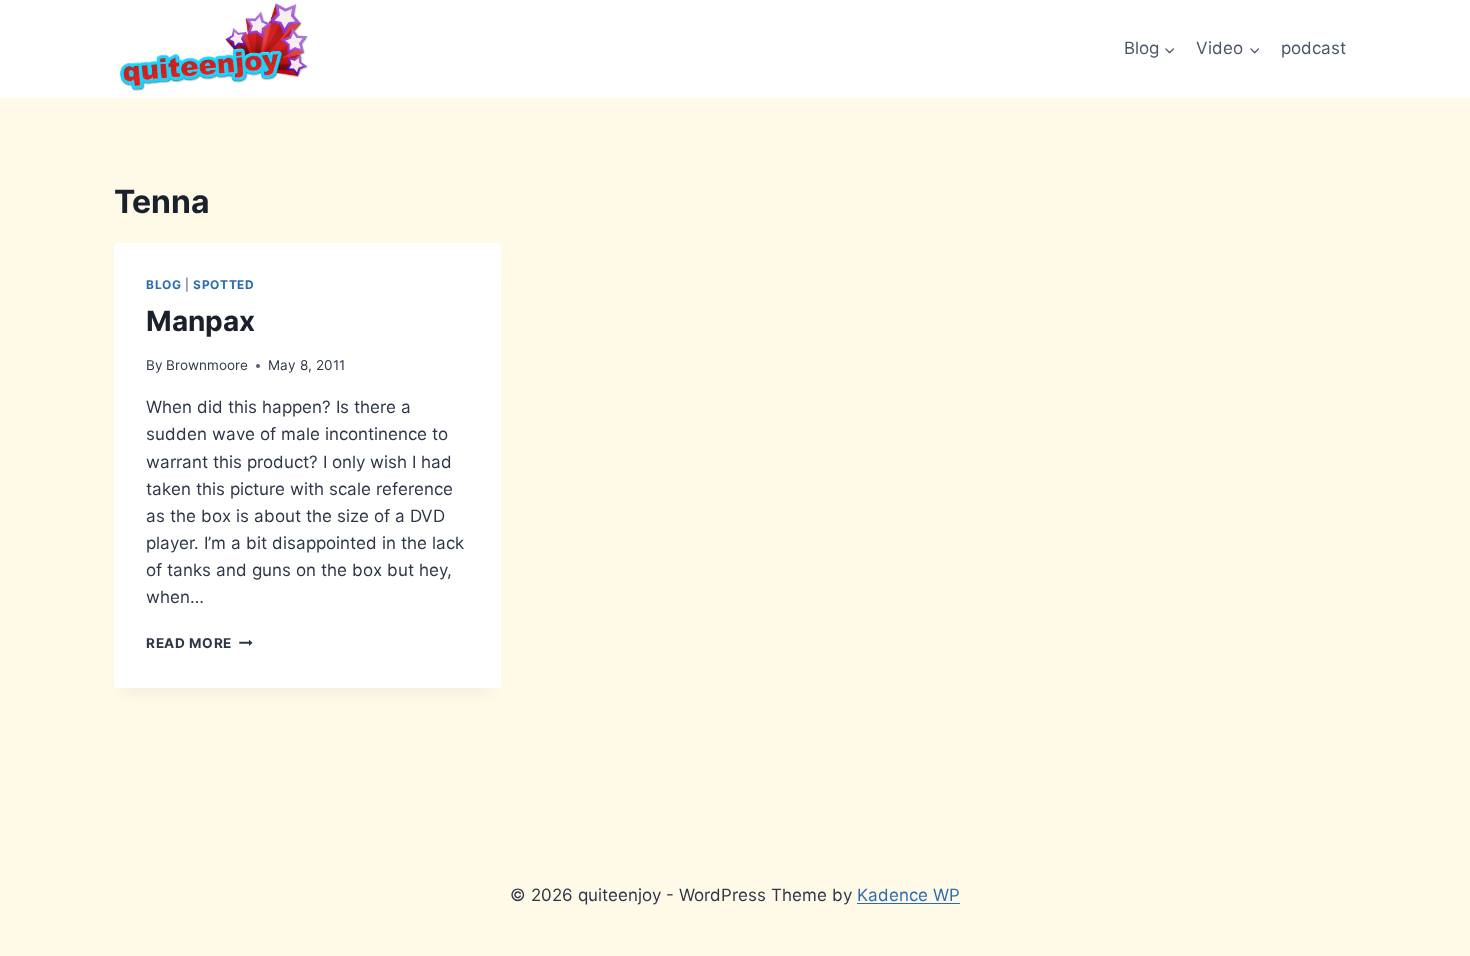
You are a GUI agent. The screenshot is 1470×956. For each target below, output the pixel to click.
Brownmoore (207, 365)
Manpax (200, 321)
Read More (199, 643)
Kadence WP (908, 895)
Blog (163, 284)
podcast (1313, 48)
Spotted (223, 284)
